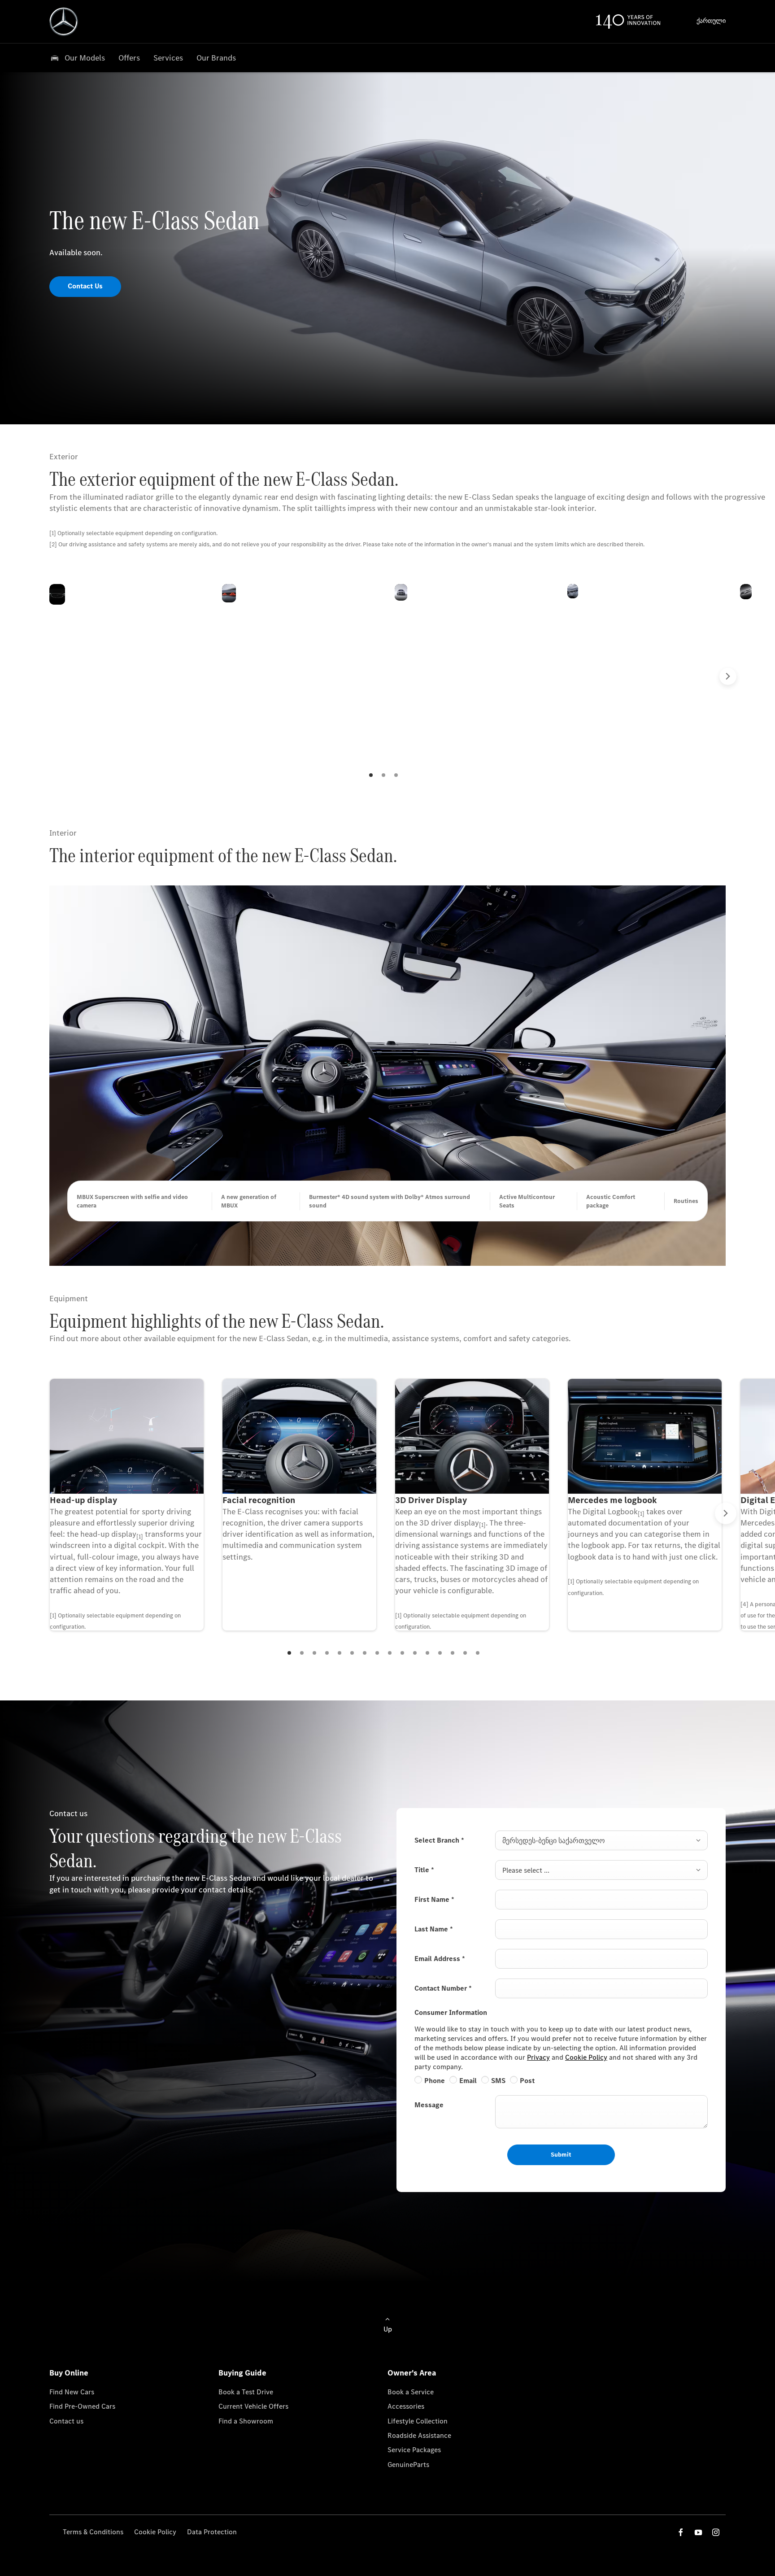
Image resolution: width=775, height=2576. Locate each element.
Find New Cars (72, 2392)
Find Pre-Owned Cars (82, 2406)
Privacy (538, 2057)
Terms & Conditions (93, 2532)
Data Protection (212, 2532)
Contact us (66, 2421)
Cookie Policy (586, 2057)
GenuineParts (408, 2465)
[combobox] (601, 1840)
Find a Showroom (246, 2421)
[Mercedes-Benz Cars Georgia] (64, 22)
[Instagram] (716, 2532)
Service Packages (414, 2450)
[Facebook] (681, 2532)
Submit (561, 2155)
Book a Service (411, 2392)
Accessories (406, 2406)
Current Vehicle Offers (253, 2406)
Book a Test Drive (246, 2392)
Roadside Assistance (419, 2435)
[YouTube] (698, 2532)
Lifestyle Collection (418, 2421)
